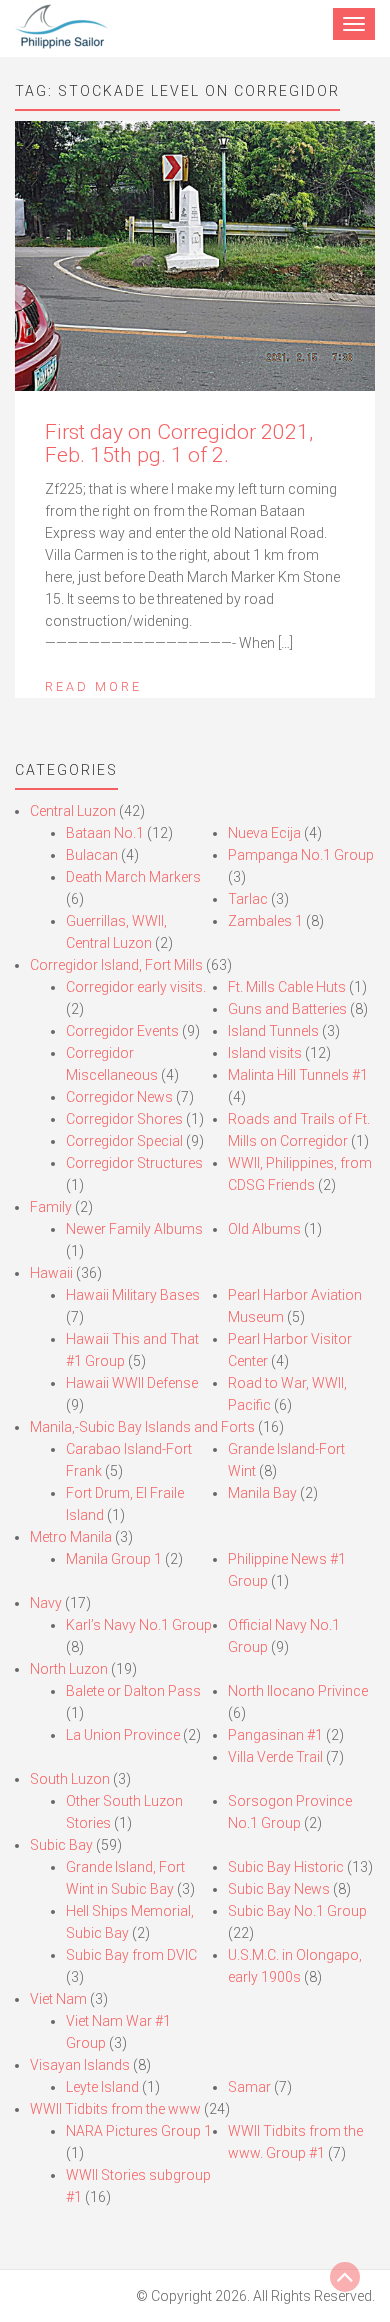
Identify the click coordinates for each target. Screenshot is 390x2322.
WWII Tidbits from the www (115, 2109)
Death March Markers (133, 877)
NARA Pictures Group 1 (139, 2131)
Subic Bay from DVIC (131, 1955)
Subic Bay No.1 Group (297, 1911)
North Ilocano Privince (298, 1691)
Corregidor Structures (134, 1163)
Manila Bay (262, 1493)
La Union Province (123, 1735)
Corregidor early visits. (136, 987)
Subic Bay (61, 1845)
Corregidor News (119, 1097)
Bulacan (92, 855)
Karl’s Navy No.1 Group (139, 1625)
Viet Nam (58, 1999)
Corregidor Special (124, 1141)
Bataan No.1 (105, 833)
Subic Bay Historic (286, 1867)
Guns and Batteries (287, 1009)
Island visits (265, 1053)
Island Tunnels (273, 1031)
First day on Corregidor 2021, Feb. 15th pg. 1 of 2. (179, 443)
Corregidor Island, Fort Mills (116, 965)
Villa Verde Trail (275, 1757)
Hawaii (51, 1273)
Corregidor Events (122, 1031)
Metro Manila (71, 1537)
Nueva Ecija (264, 833)
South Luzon (70, 1779)
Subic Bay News (279, 1889)
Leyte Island (102, 2087)
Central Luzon (73, 811)
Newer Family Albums (134, 1229)
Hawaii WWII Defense (132, 1383)
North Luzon (69, 1669)
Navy (46, 1603)
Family (51, 1207)
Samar (249, 2087)
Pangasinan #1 (275, 1735)
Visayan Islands (80, 2065)
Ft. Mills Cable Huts (287, 987)
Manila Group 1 (114, 1559)
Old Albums (264, 1229)
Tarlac (248, 899)
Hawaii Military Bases (133, 1295)
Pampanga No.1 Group (301, 855)
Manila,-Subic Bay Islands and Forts (142, 1427)
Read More (93, 686)
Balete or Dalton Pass (133, 1691)
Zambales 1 (265, 921)
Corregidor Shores (124, 1119)
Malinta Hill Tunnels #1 (298, 1075)
